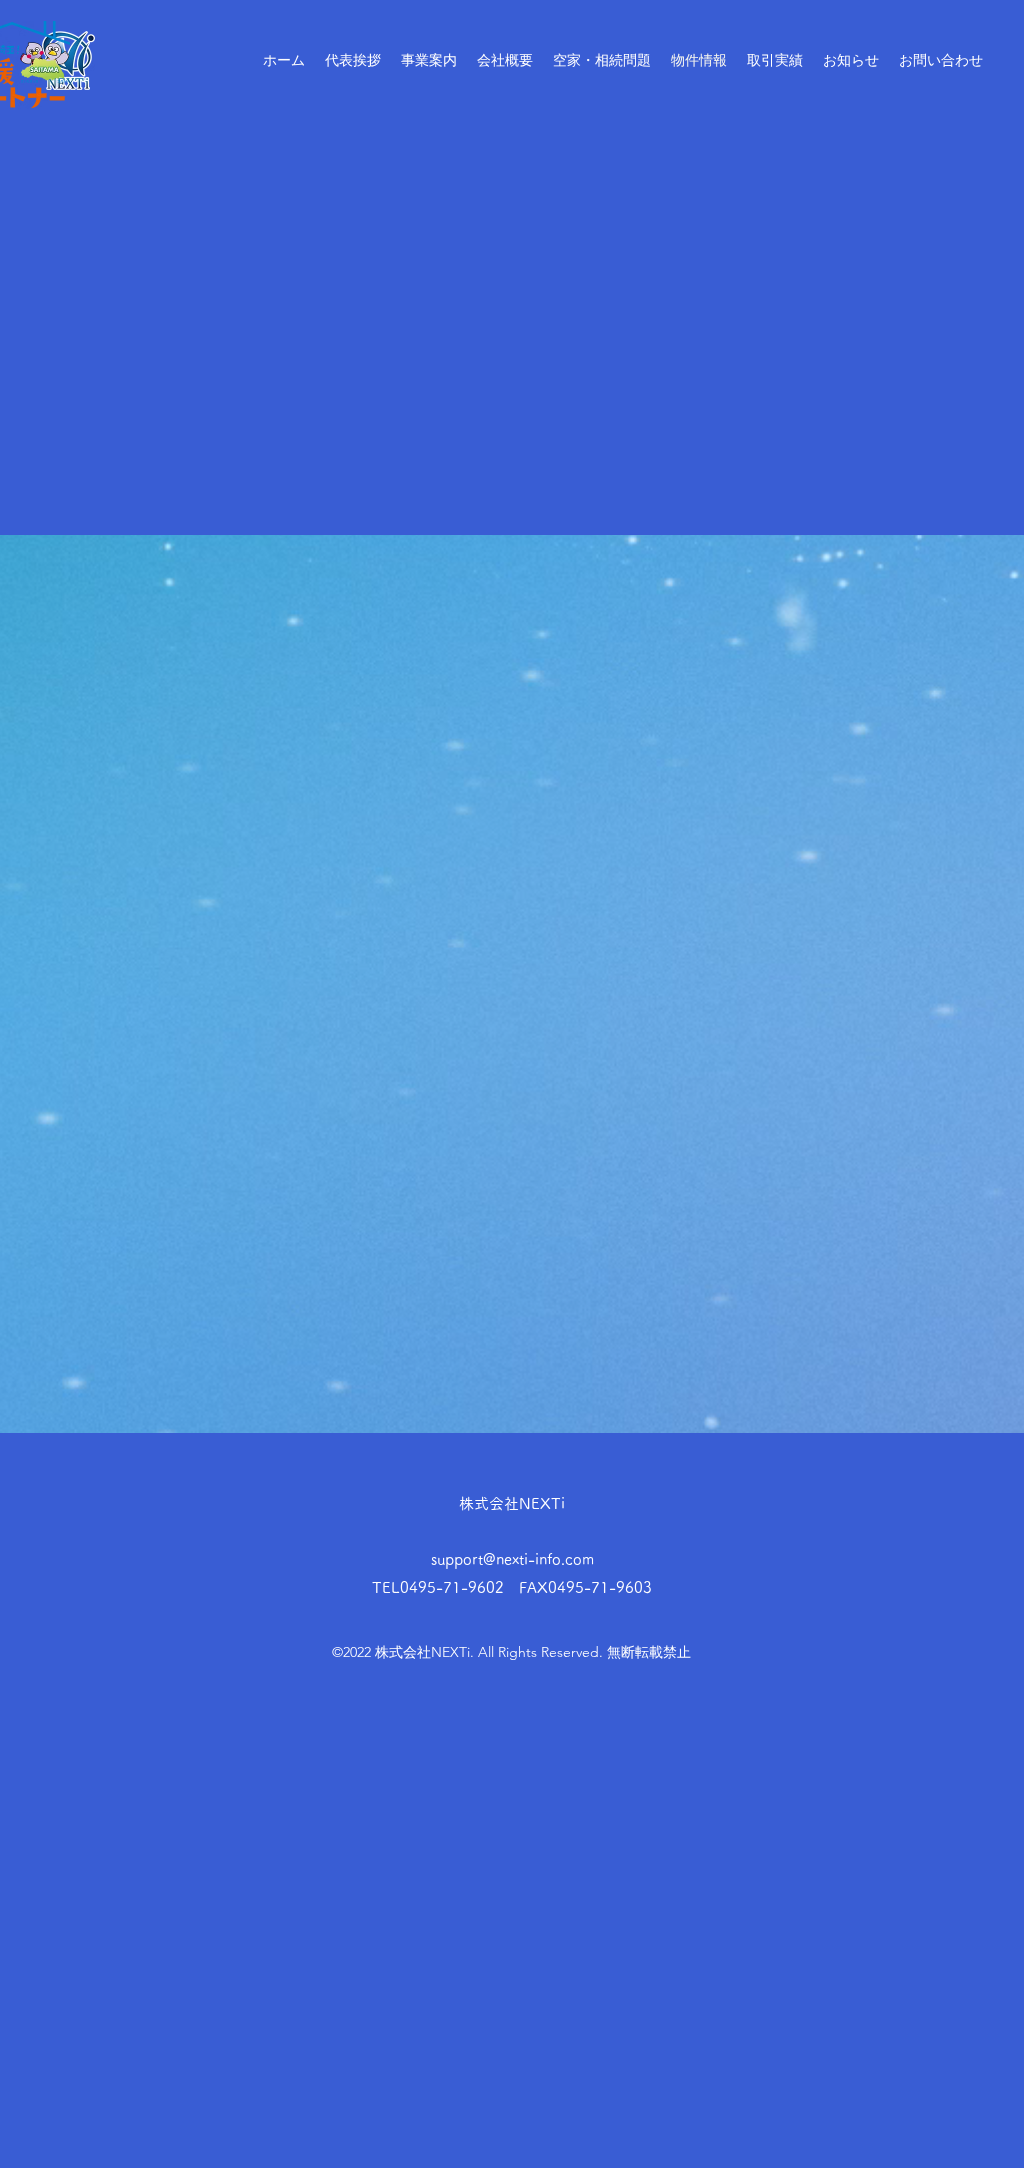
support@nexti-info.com (512, 1559)
